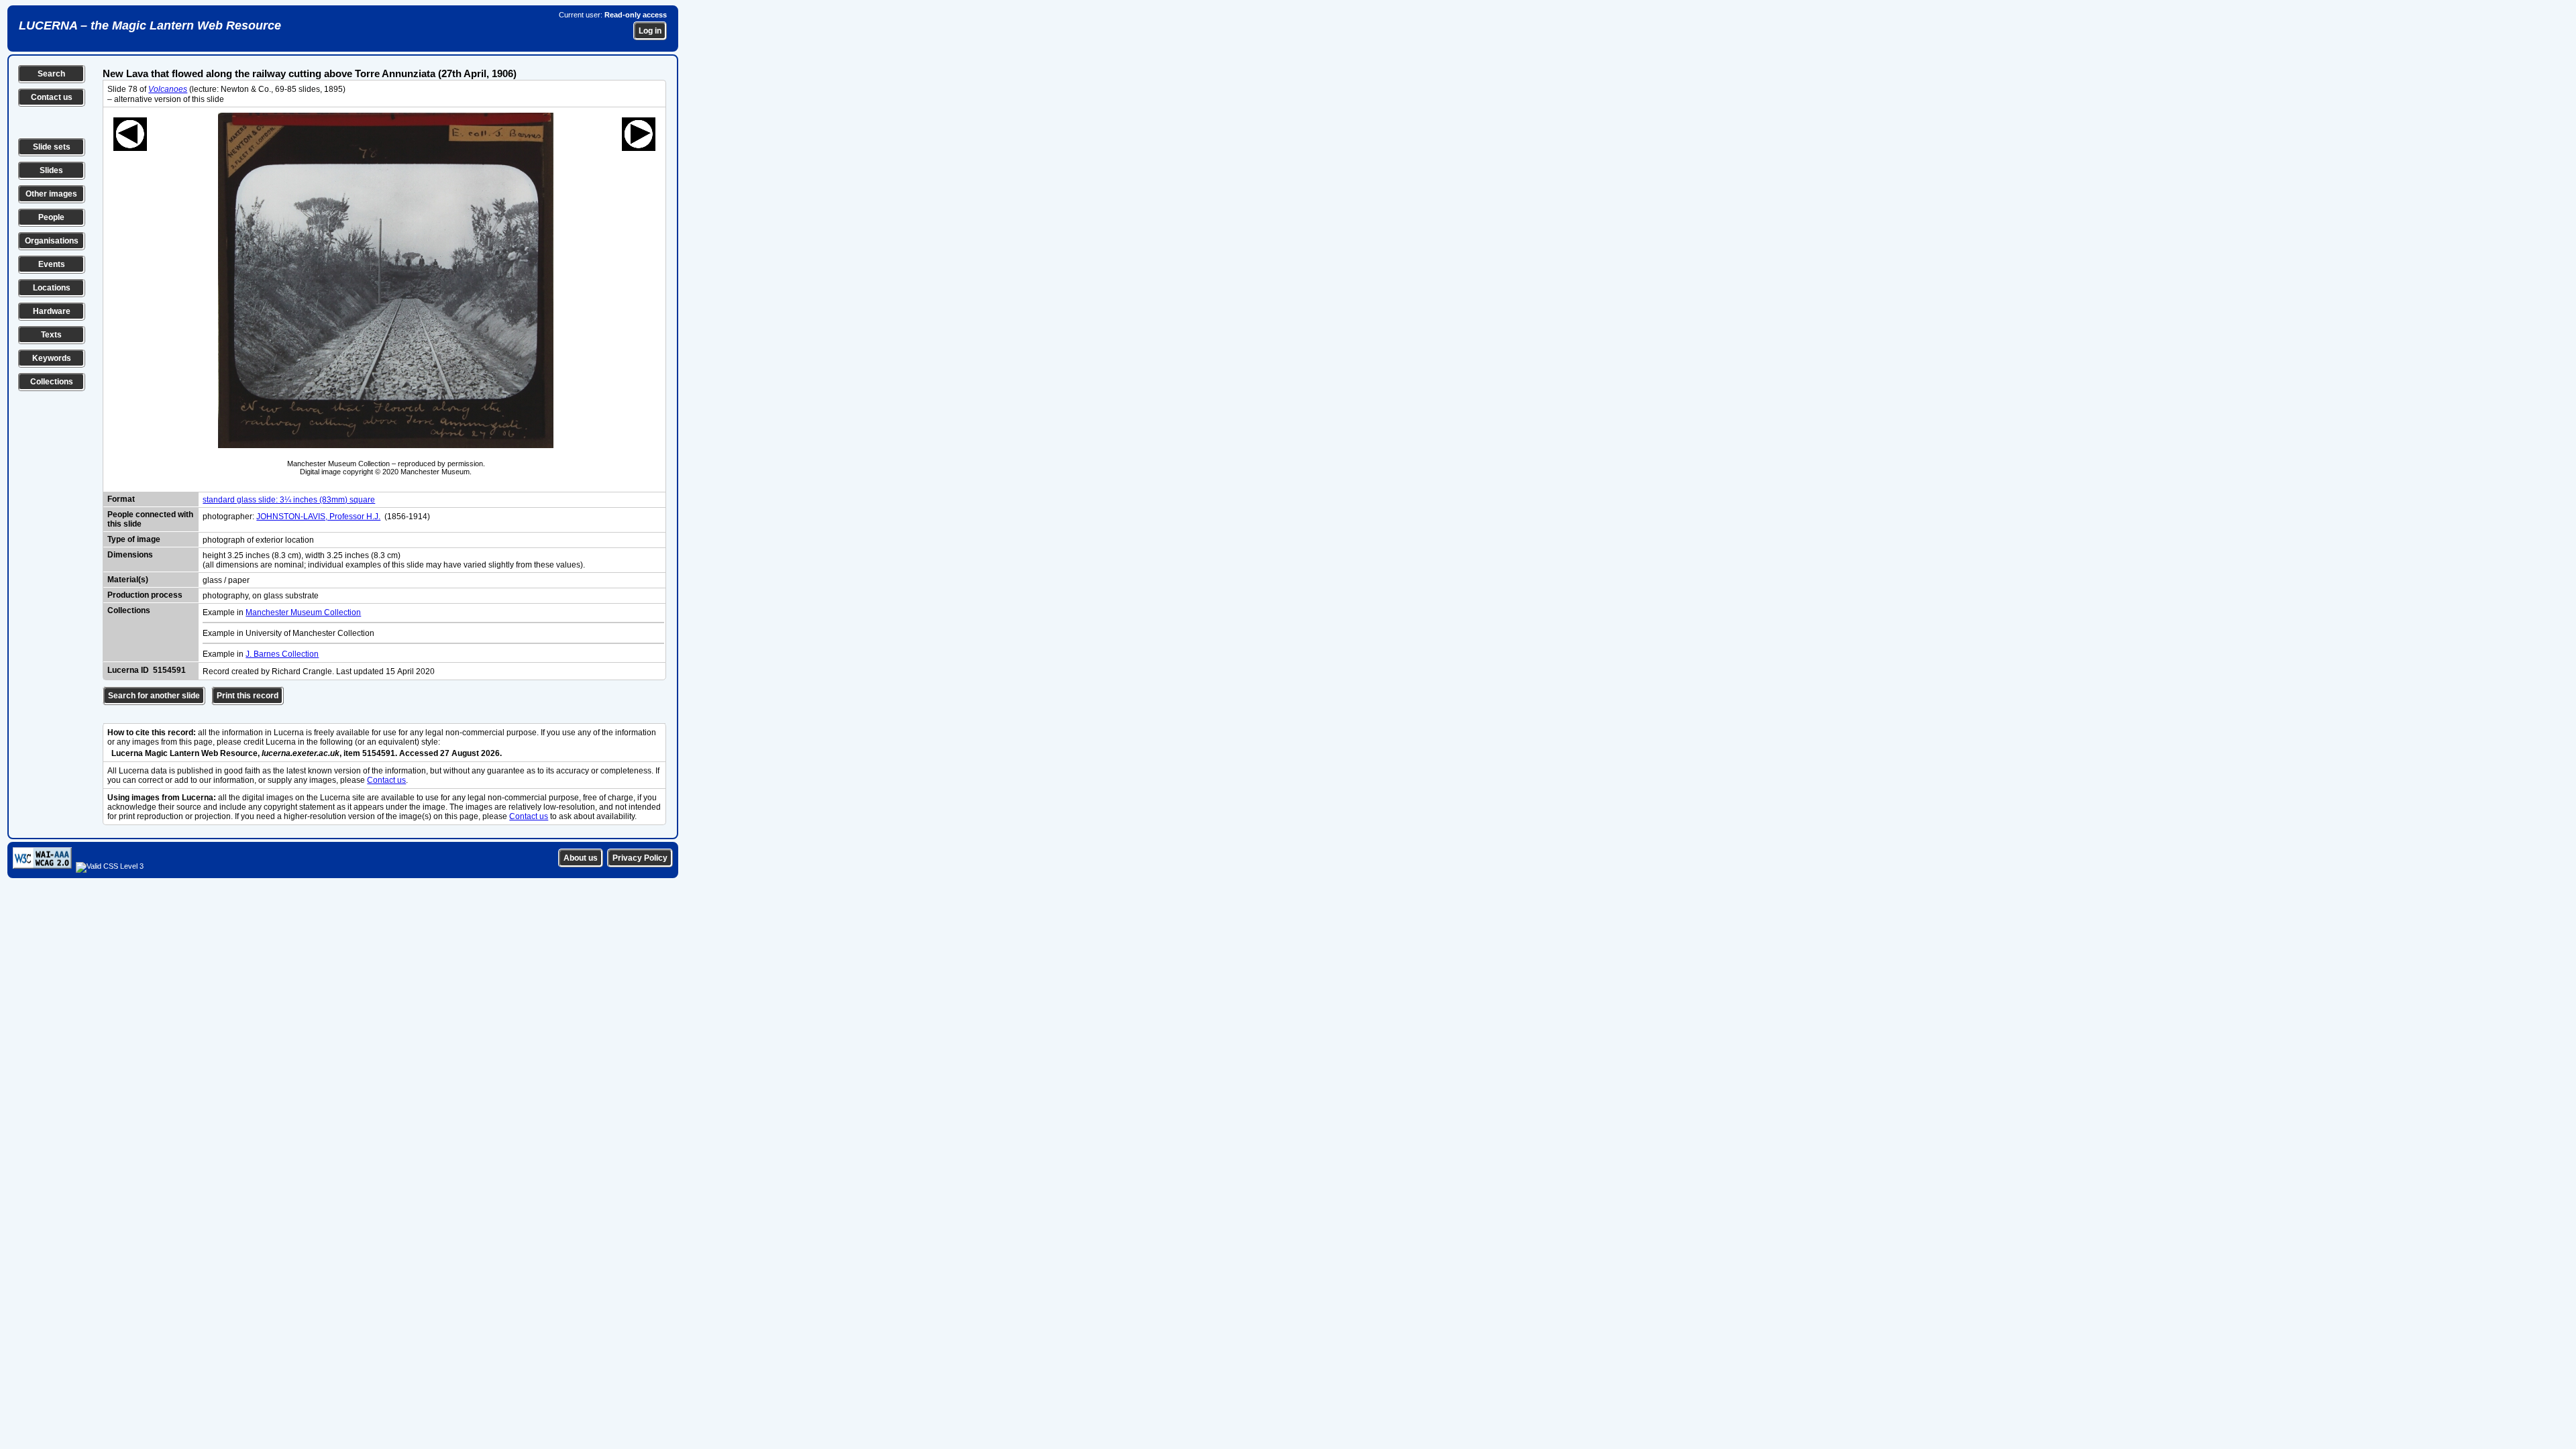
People (51, 217)
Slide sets (52, 147)
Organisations (52, 241)
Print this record (248, 696)
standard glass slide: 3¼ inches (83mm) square (289, 500)
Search (51, 74)
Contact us (52, 97)
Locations (52, 288)
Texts (51, 335)
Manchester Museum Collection (303, 612)
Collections (52, 382)
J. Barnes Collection (282, 654)
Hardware (52, 311)
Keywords (52, 358)
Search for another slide (154, 696)
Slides (51, 170)
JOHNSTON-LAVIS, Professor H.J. (318, 517)
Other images (51, 194)
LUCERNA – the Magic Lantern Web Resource (150, 25)
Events (52, 264)
